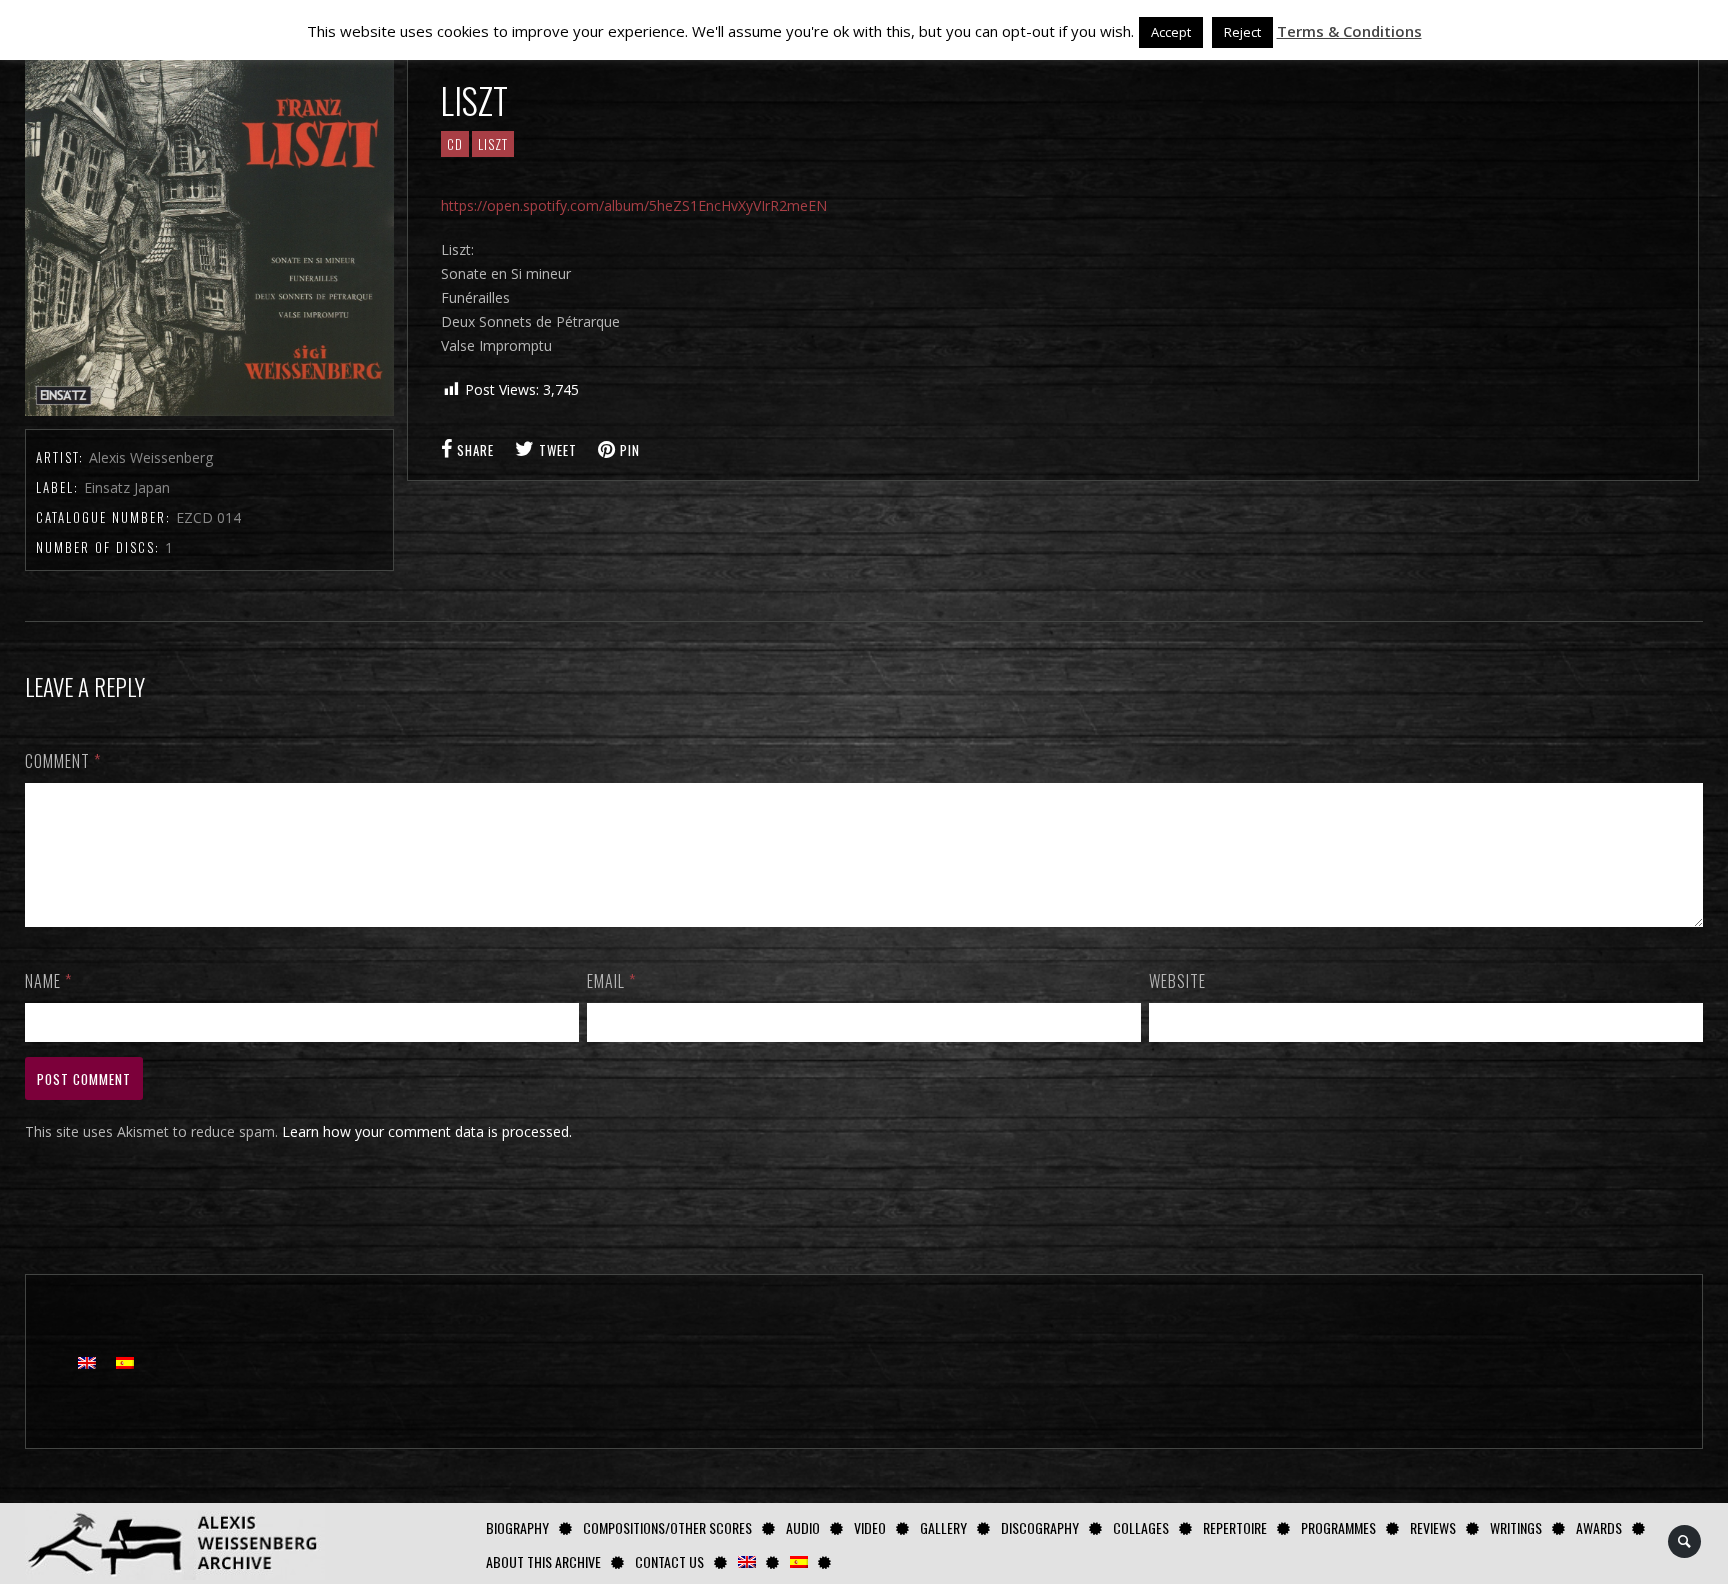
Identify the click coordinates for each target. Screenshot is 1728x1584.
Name (48, 981)
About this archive (543, 1561)
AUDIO (803, 1527)
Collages (1141, 1527)
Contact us (669, 1561)
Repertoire (1235, 1527)
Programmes (1338, 1527)
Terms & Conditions (1349, 31)
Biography (517, 1527)
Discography (1040, 1527)
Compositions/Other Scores (667, 1527)
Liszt (493, 144)
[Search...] (1685, 1541)
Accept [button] (1171, 32)
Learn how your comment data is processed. (427, 1131)
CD (455, 144)
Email (611, 981)
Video (870, 1527)
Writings (1516, 1527)
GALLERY (943, 1527)
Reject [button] (1242, 32)
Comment (63, 761)
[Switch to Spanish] (799, 1561)
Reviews (1433, 1527)
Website (1177, 981)
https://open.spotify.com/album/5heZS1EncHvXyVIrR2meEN (634, 205)
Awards (1599, 1527)
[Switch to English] (87, 1361)
